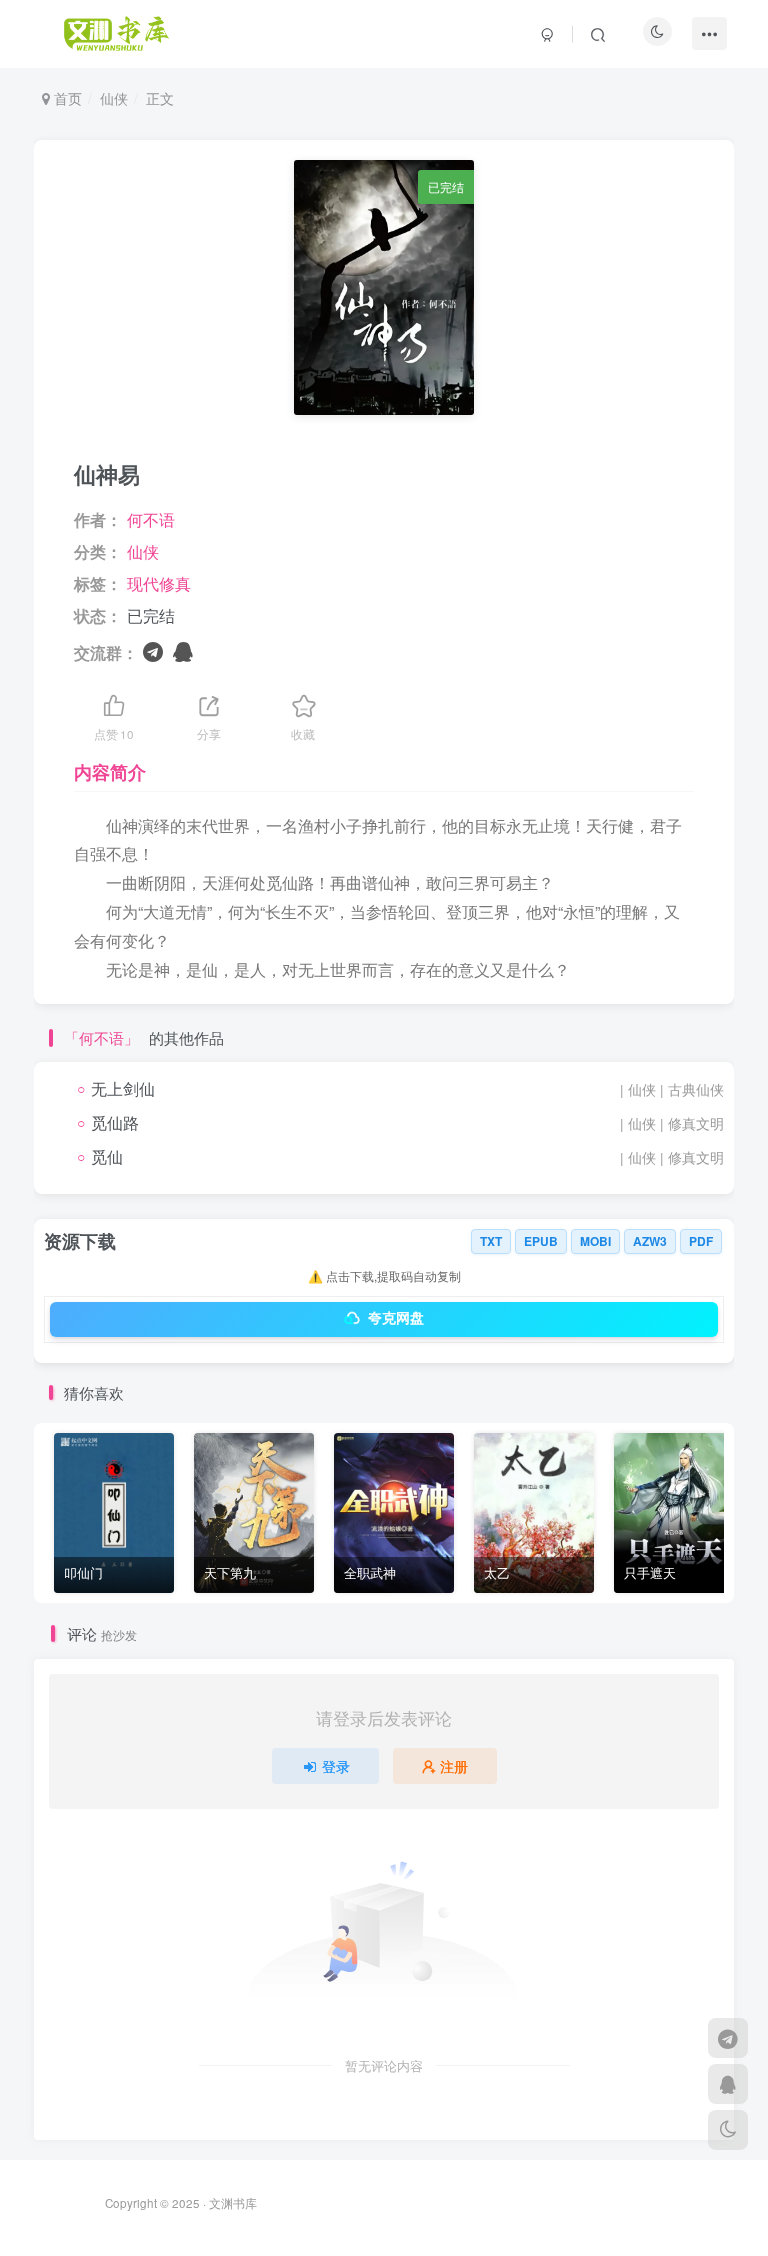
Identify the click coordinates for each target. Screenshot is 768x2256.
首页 (66, 98)
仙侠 (114, 98)
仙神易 (107, 474)
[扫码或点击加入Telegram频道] (153, 650)
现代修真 (159, 583)
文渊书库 (233, 2203)
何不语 (151, 519)
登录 (336, 1766)
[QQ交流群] (728, 2084)
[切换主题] (728, 2130)
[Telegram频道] (728, 2038)
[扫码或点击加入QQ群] (183, 650)
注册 (454, 1766)
